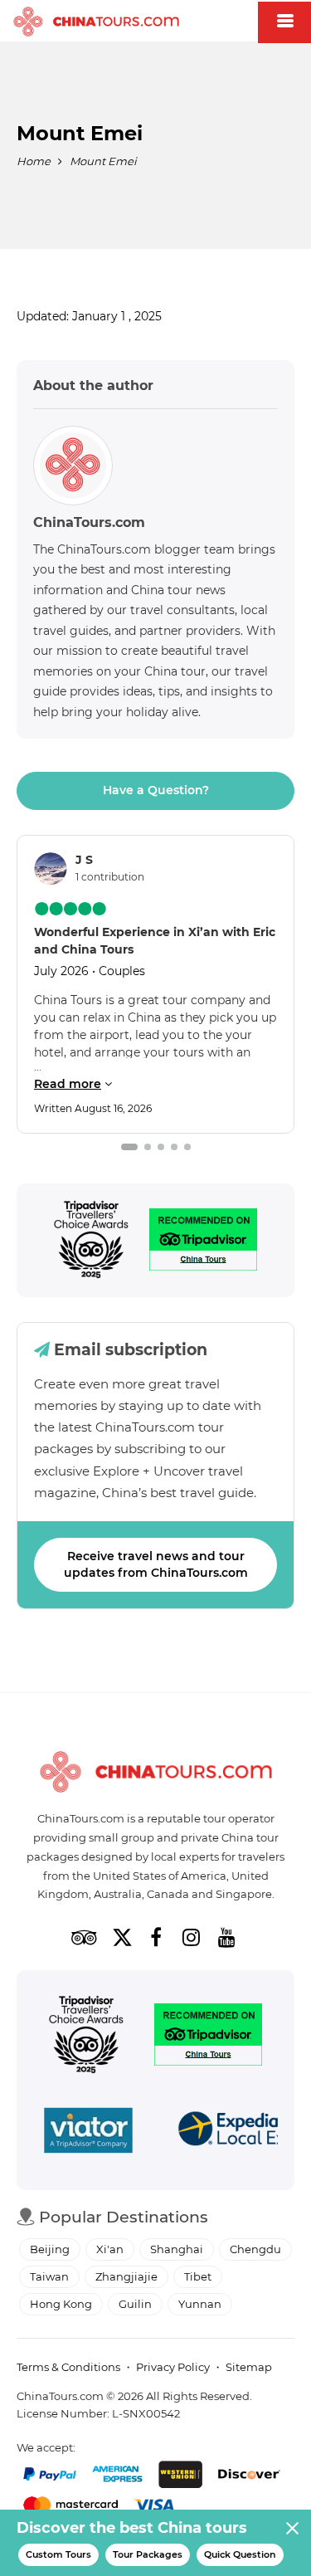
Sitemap (249, 2367)
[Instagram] (192, 1937)
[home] (96, 22)
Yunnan (200, 2304)
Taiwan (49, 2276)
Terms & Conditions (68, 2367)
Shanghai (177, 2249)
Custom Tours (58, 2554)
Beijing (50, 2249)
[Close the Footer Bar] (292, 2528)
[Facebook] (156, 1937)
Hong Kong (61, 2304)
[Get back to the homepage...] (156, 1772)
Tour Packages (148, 2554)
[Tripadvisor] (91, 1240)
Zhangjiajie (126, 2276)
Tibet (198, 2276)
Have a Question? (156, 790)
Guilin (135, 2304)
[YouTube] (227, 1937)
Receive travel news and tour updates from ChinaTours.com (156, 1564)
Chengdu (255, 2249)
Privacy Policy (173, 2367)
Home (34, 161)
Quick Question (240, 2554)
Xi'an (110, 2249)
